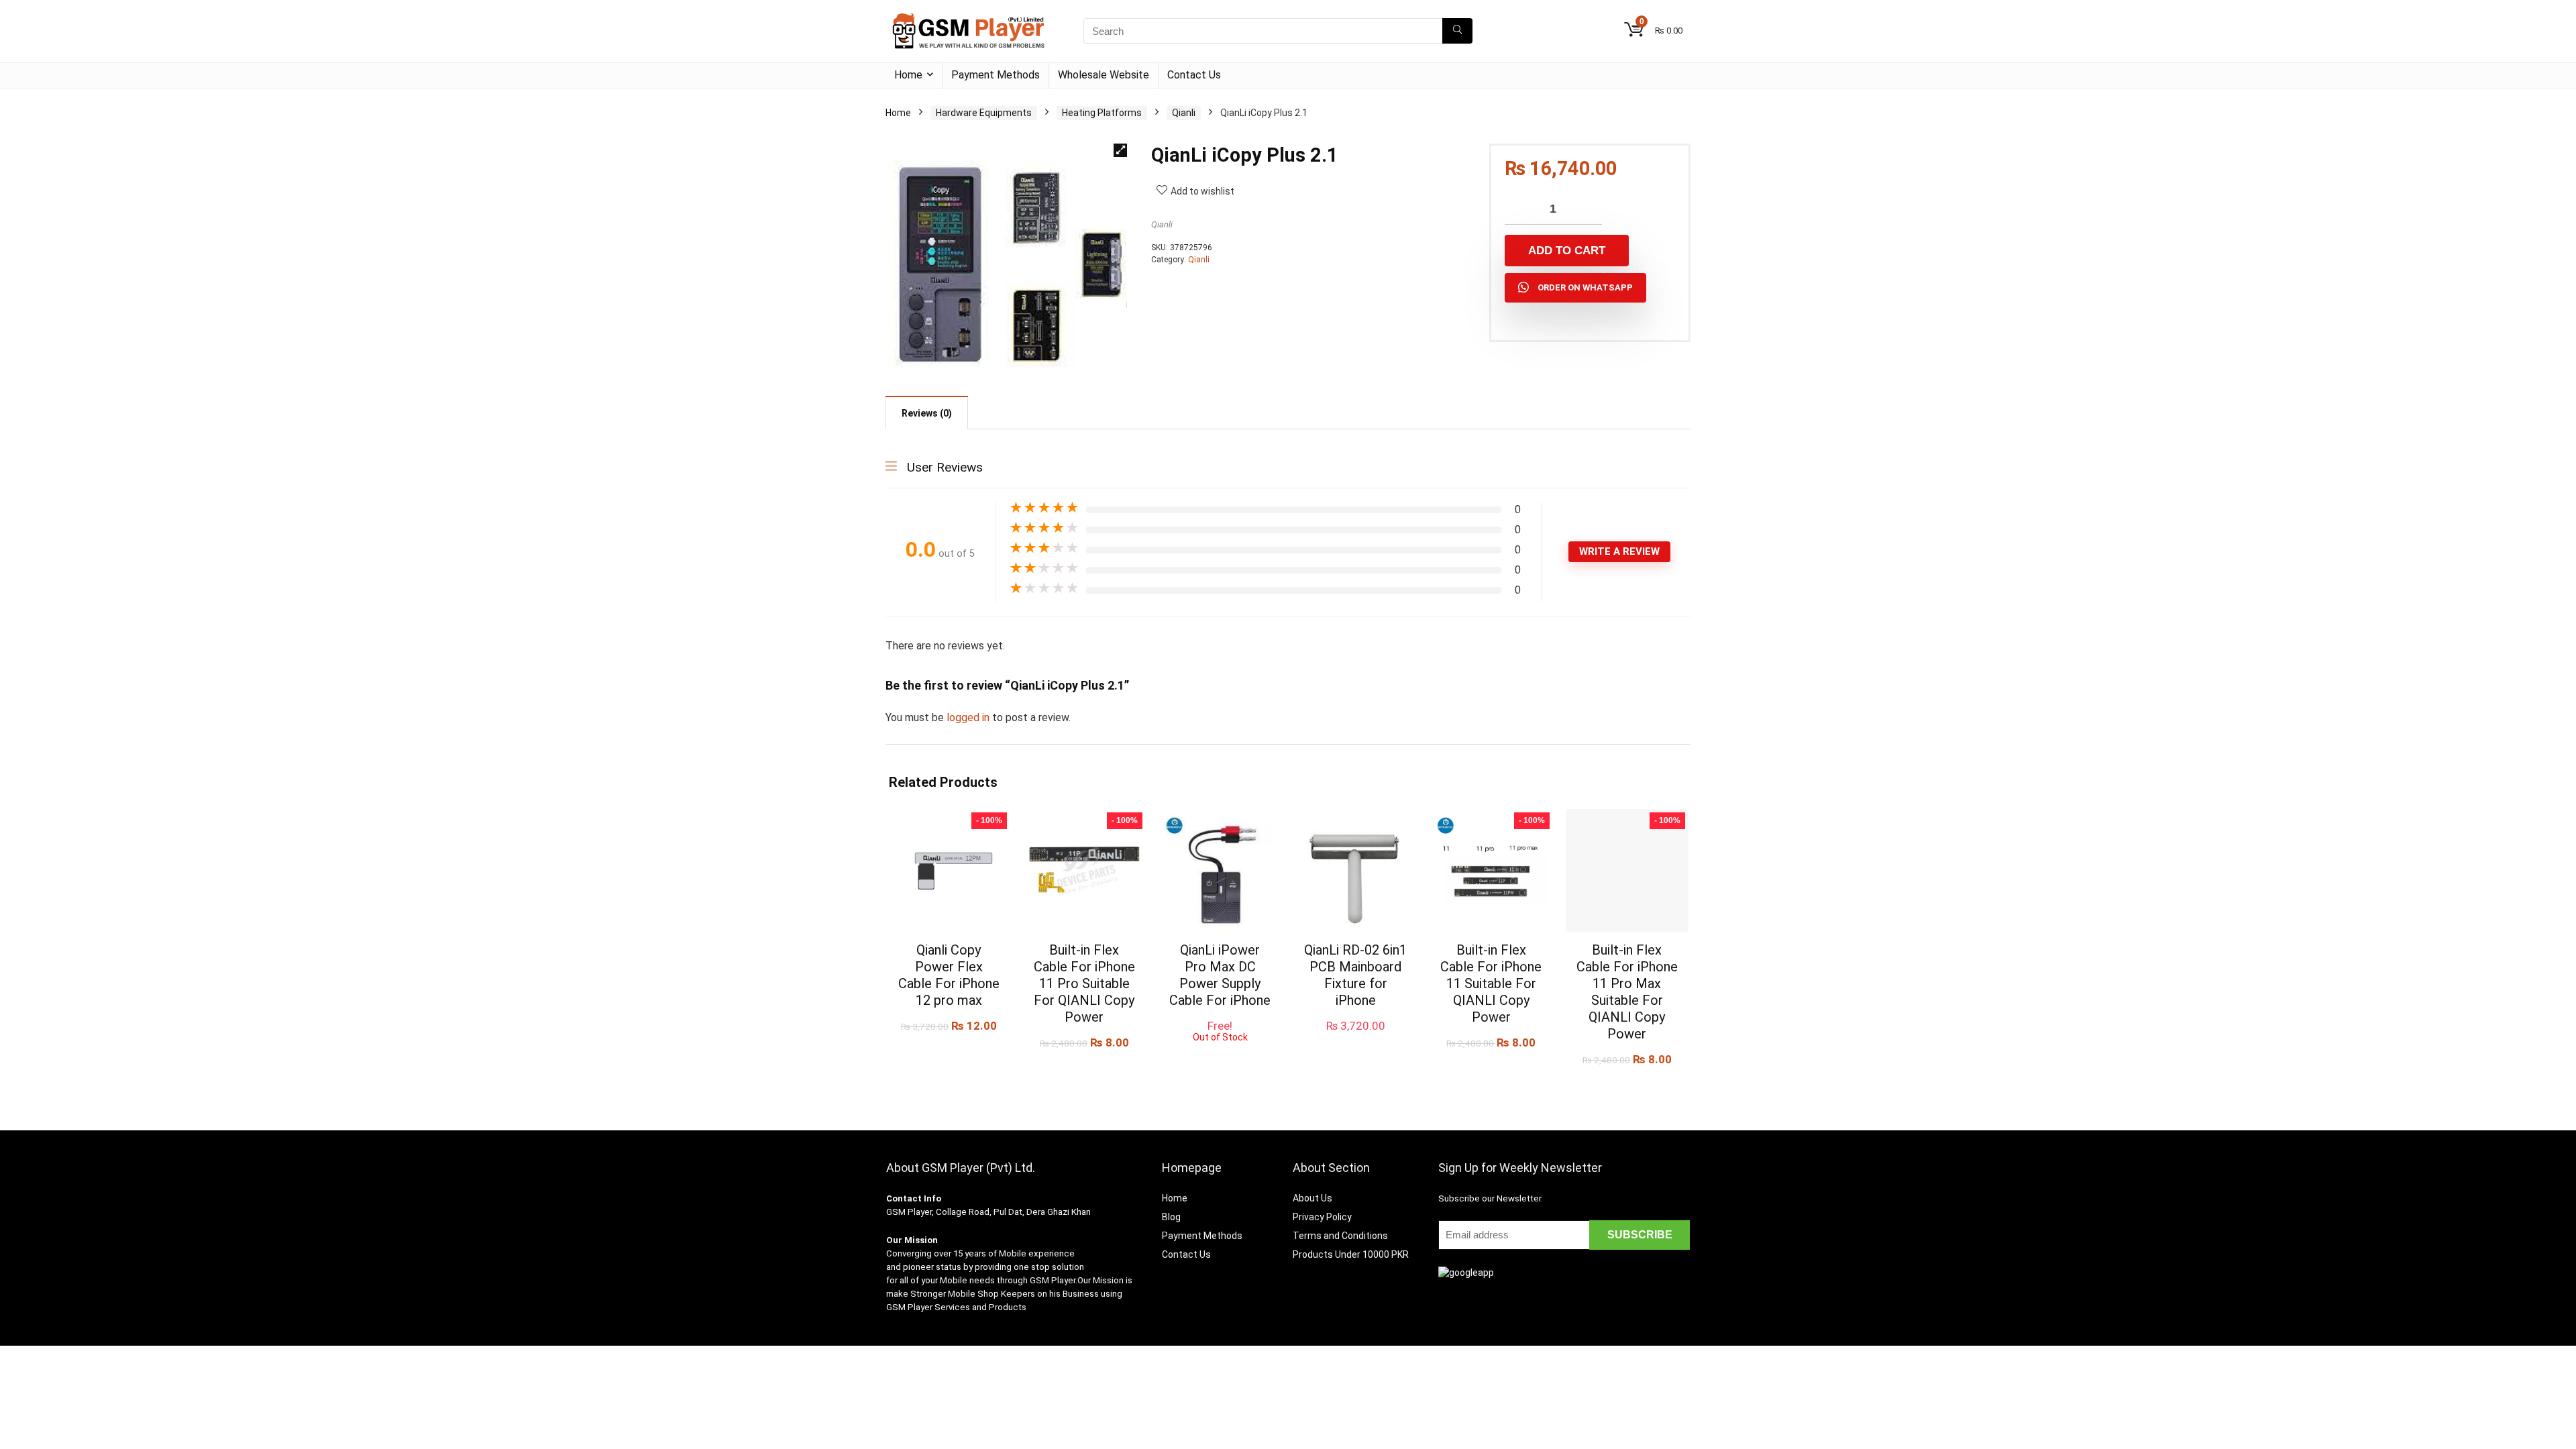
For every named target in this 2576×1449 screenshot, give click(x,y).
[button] (1120, 150)
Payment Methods (996, 75)
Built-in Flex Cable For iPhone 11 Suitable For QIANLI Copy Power (1491, 983)
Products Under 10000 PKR (1351, 1254)
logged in (969, 717)
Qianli (1184, 113)
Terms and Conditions (1340, 1236)
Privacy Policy (1322, 1217)
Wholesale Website (1104, 75)
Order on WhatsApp (1585, 287)
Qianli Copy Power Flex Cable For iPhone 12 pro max (949, 975)
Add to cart (1567, 251)
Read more (1220, 1055)
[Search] (1457, 31)
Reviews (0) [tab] (927, 413)
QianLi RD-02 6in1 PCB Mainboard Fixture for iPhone (1355, 975)
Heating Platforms (1102, 113)
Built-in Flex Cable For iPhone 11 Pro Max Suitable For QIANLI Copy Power (1627, 992)
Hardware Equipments (984, 113)
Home (908, 75)
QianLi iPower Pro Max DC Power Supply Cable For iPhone (1220, 975)
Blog (1171, 1217)
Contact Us (1194, 75)
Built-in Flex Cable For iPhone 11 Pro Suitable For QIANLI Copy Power (1084, 983)
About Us (1312, 1198)
